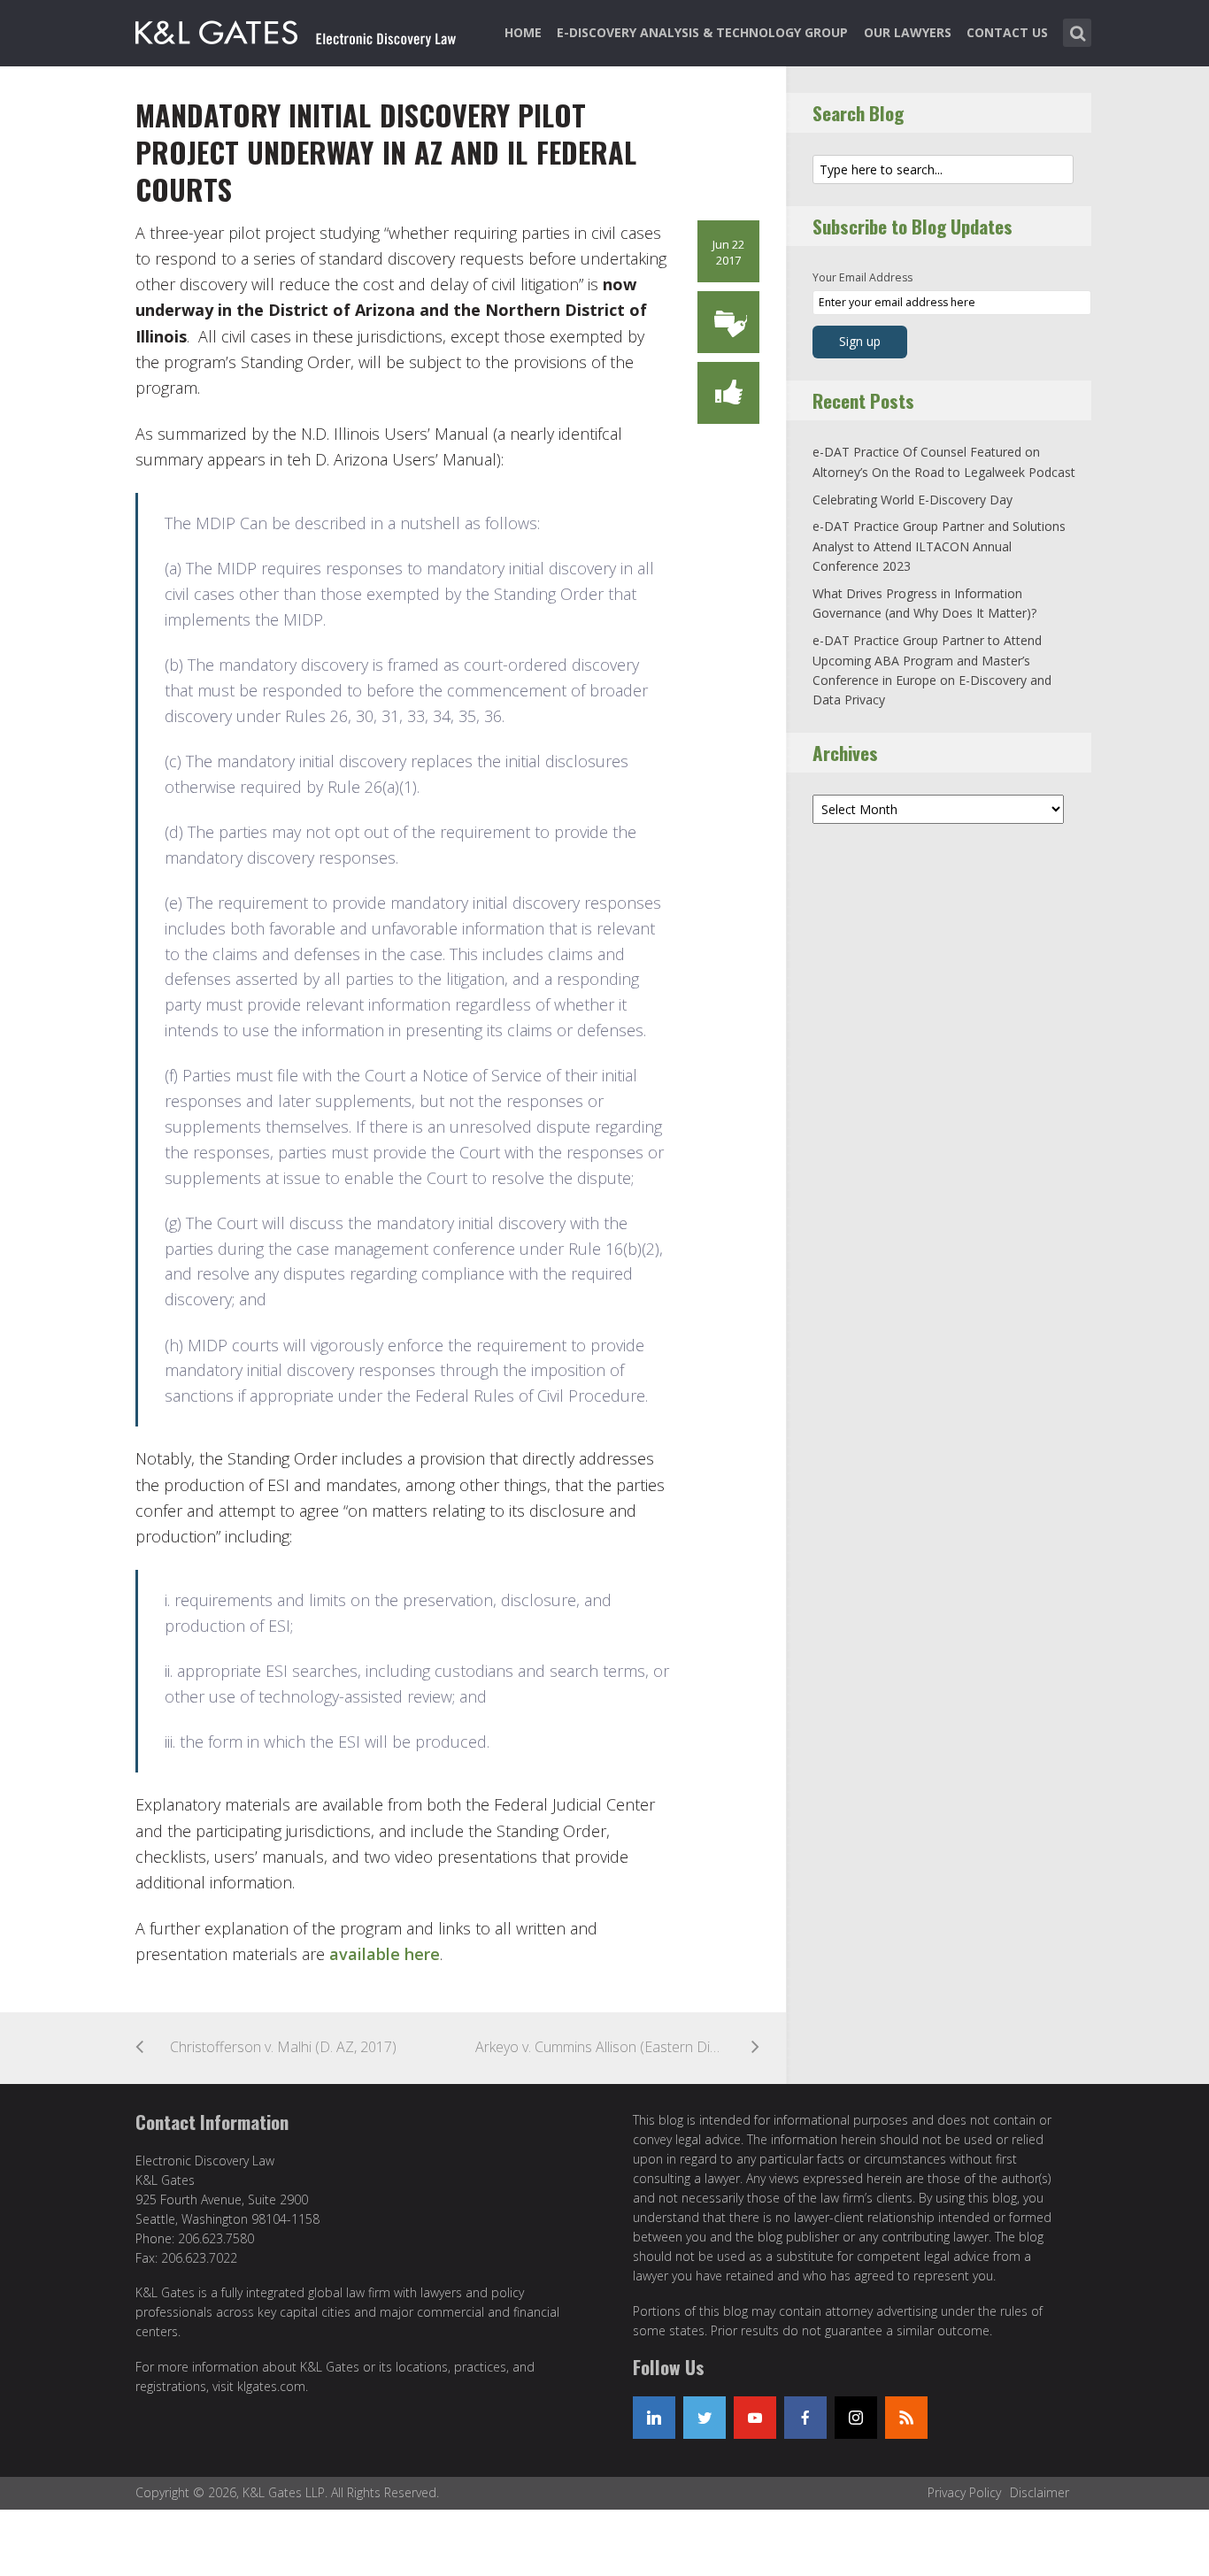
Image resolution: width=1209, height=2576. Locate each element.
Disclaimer (1040, 2492)
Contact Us (1007, 32)
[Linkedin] (654, 2418)
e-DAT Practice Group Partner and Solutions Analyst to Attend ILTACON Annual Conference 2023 (939, 546)
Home (523, 32)
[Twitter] (705, 2418)
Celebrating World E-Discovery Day (913, 500)
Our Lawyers (908, 32)
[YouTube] (755, 2418)
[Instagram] (856, 2418)
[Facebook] (805, 2418)
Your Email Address (862, 277)
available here (385, 1954)
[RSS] (906, 2418)
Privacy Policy (964, 2492)
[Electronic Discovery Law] (297, 29)
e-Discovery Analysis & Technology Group (702, 32)
